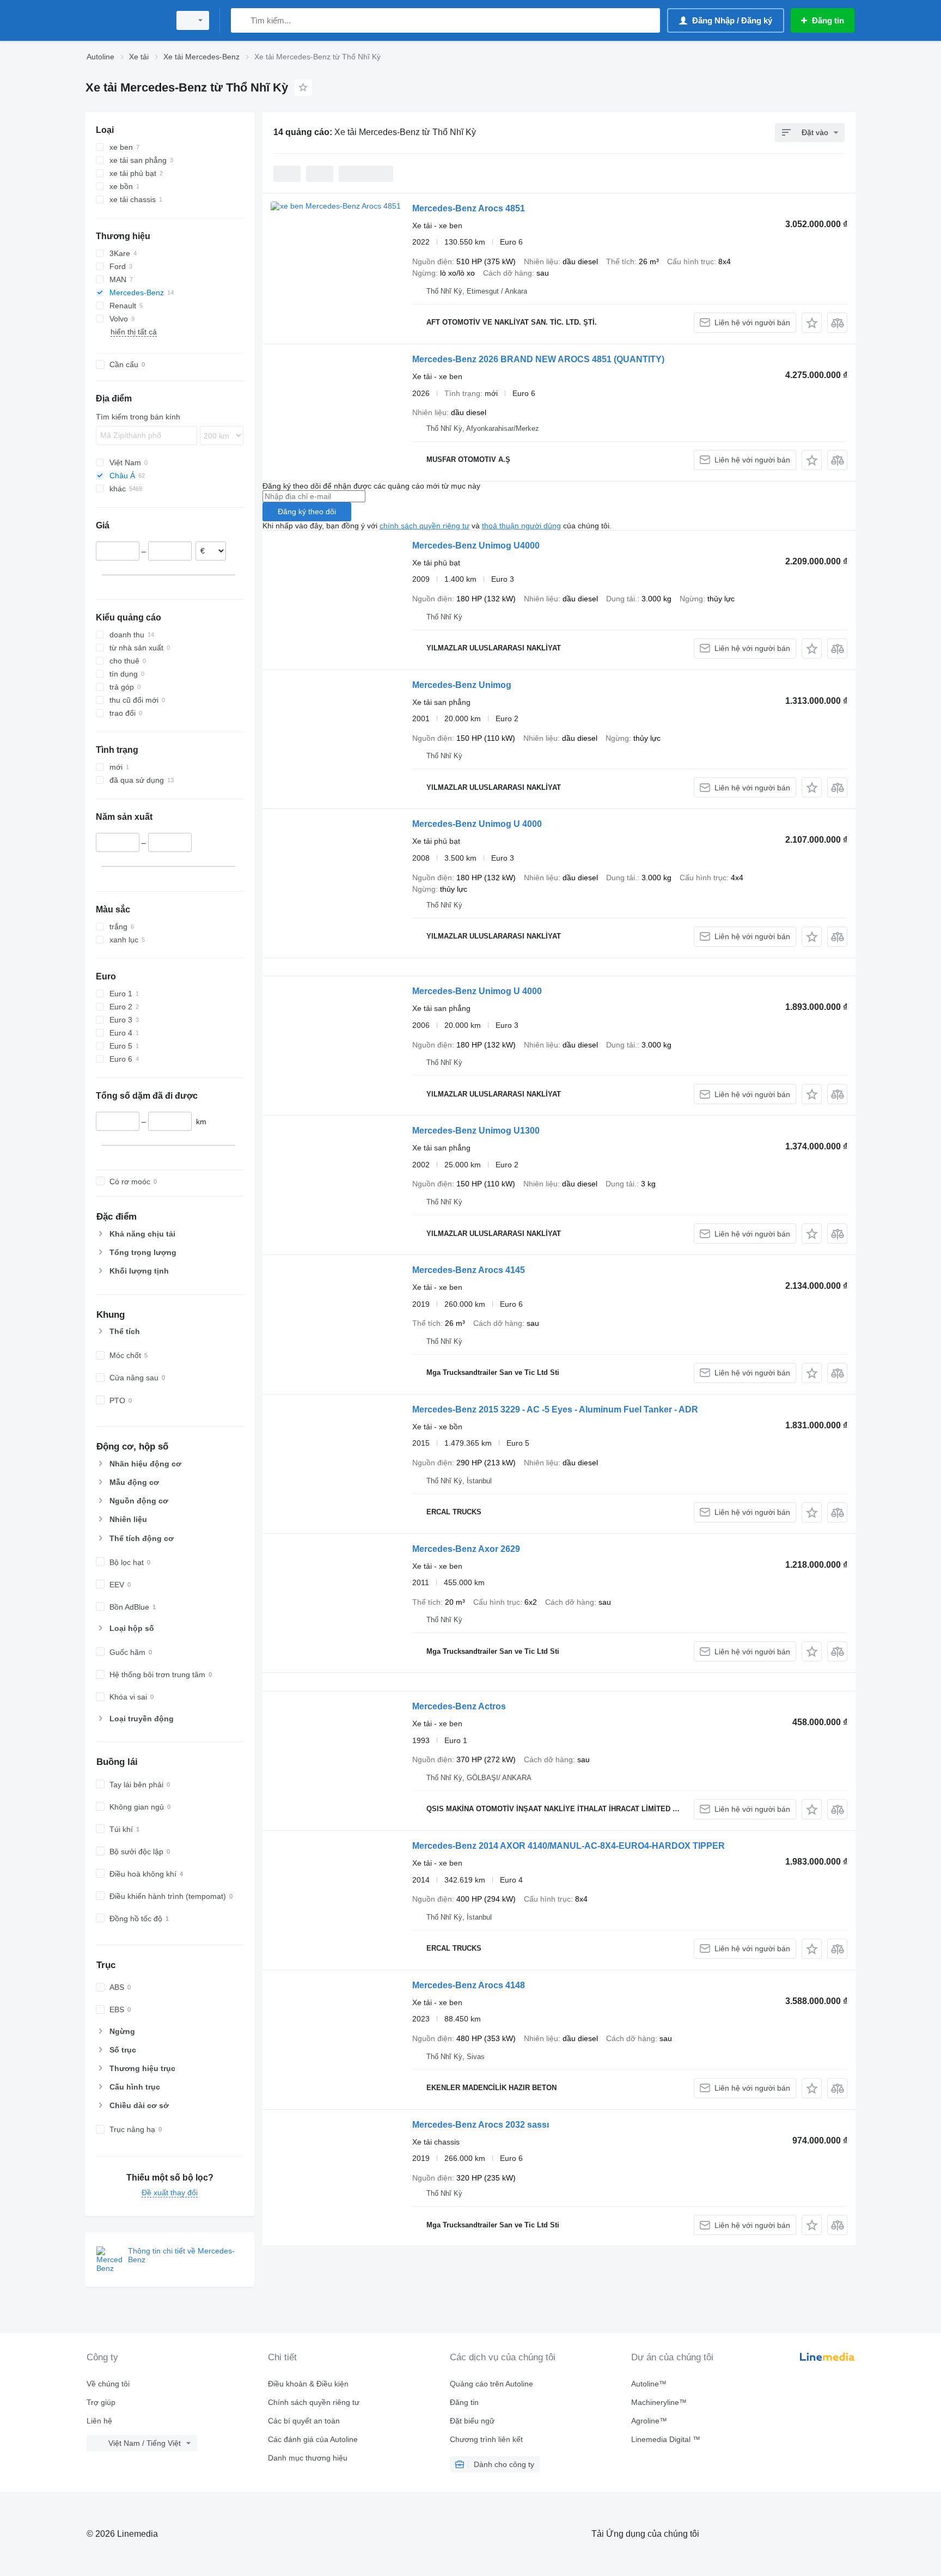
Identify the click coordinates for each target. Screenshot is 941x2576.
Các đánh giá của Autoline (313, 2439)
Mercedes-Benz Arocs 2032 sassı (481, 2125)
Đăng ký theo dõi (307, 511)
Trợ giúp (101, 2402)
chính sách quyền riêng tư (424, 526)
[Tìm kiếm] (242, 20)
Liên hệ (99, 2421)
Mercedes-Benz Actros (459, 1706)
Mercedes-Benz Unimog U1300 (476, 1131)
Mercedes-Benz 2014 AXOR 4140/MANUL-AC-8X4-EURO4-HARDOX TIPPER (569, 1846)
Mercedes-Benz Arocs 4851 (469, 208)
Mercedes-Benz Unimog (462, 685)
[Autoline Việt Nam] (125, 20)
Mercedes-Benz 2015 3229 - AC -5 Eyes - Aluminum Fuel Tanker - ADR (555, 1409)
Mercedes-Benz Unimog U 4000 (477, 824)
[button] (812, 323)
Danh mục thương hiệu (308, 2458)
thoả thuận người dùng (521, 526)
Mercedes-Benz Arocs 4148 (469, 1985)
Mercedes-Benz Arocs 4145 (469, 1270)
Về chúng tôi (108, 2384)
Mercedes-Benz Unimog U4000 (476, 546)
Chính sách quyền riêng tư (314, 2402)
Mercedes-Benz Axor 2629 (466, 1549)
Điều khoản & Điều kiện (308, 2384)
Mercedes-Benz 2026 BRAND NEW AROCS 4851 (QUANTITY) (538, 359)
